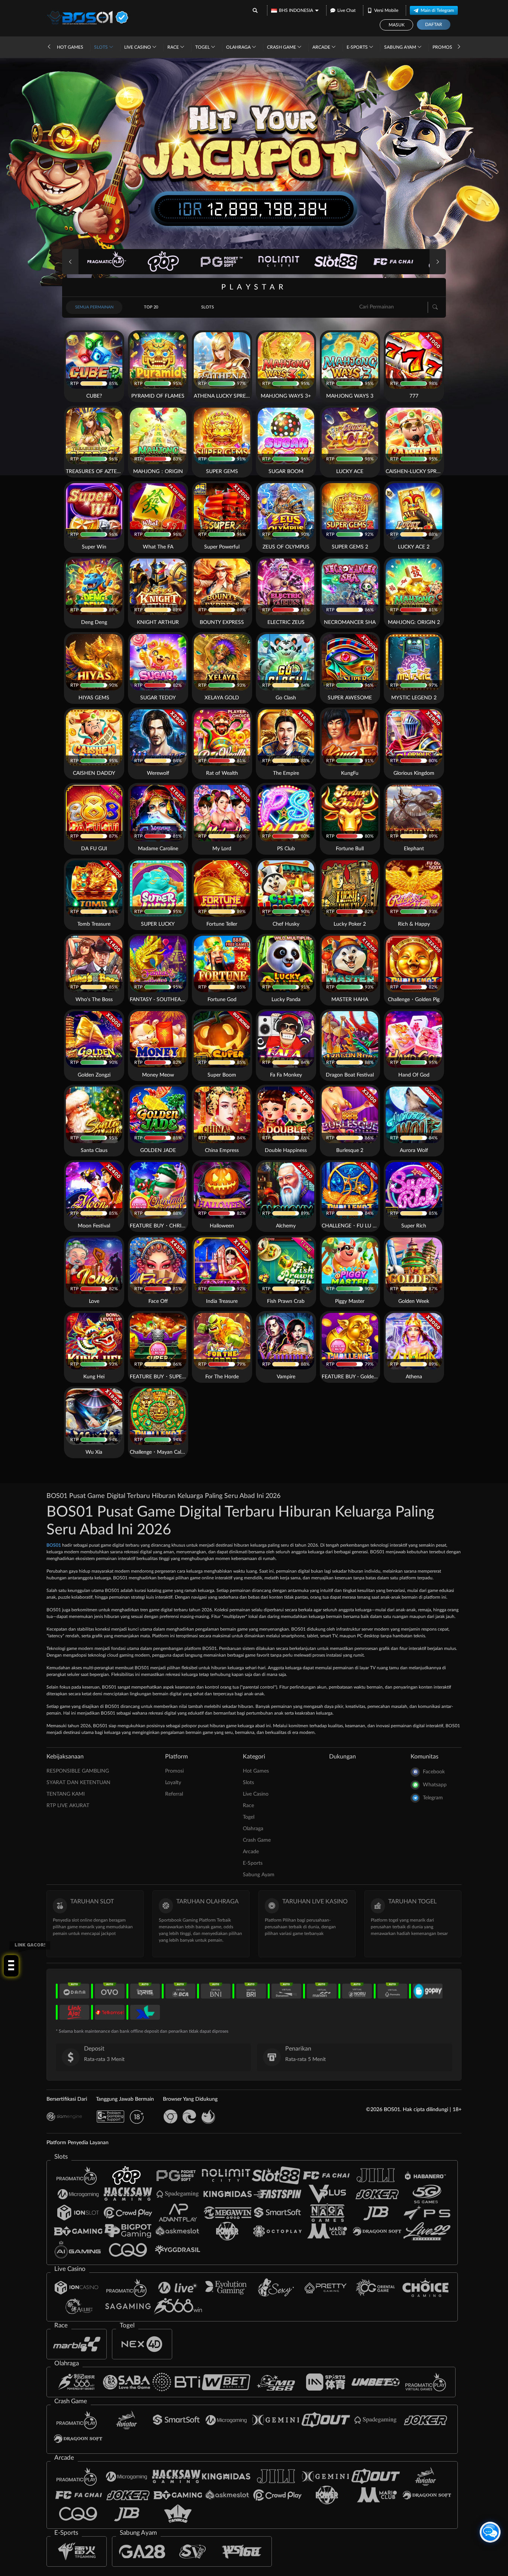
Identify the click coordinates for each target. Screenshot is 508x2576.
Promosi (443, 47)
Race (174, 47)
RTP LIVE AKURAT (68, 1806)
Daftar (434, 25)
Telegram (433, 1798)
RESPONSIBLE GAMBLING (78, 1771)
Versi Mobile (386, 10)
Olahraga (239, 47)
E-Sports (358, 47)
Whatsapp (435, 1785)
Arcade (322, 47)
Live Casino (138, 47)
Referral (174, 1794)
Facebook (434, 1772)
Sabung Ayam (401, 47)
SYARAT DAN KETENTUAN (78, 1783)
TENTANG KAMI (66, 1794)
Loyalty (173, 1783)
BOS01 (54, 1545)
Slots (102, 47)
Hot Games (70, 47)
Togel (203, 47)
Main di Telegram (437, 10)
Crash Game (282, 47)
